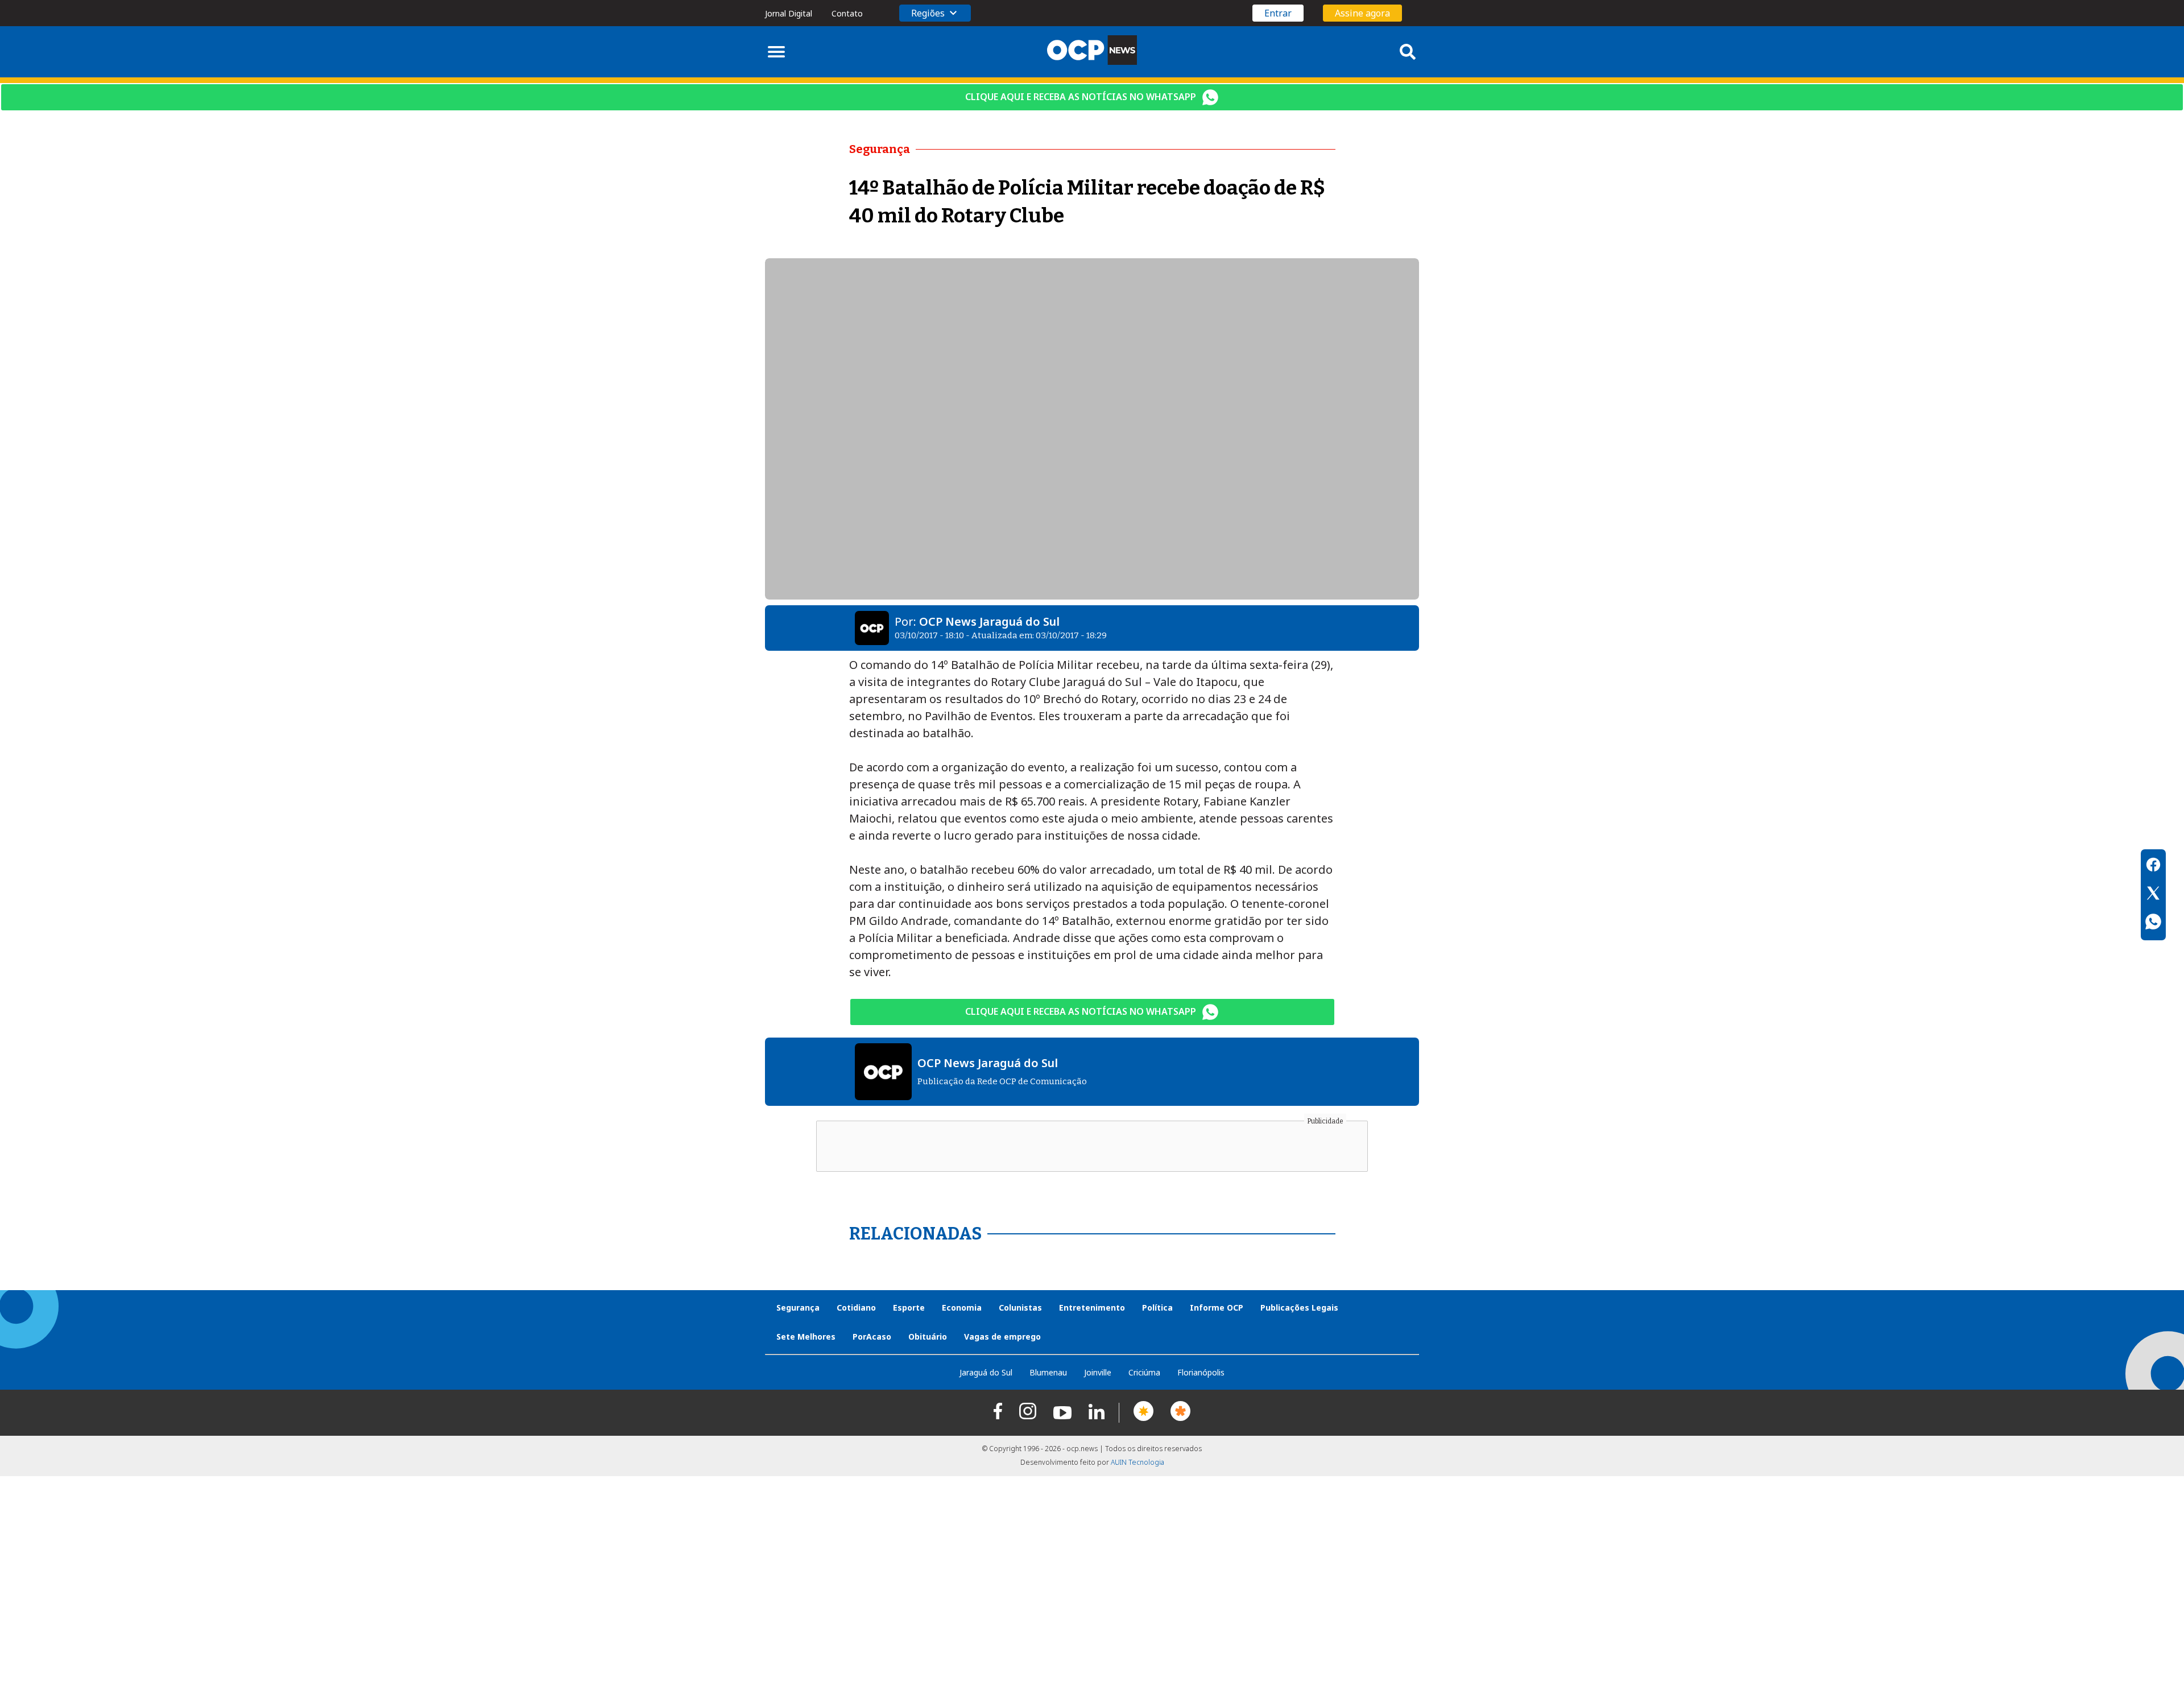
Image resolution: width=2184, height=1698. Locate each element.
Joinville (1098, 1372)
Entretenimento (1092, 1307)
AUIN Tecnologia (1137, 1462)
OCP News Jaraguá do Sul (989, 621)
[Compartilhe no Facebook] (2153, 866)
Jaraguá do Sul (986, 1372)
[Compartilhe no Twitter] (2153, 895)
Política (1157, 1307)
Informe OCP (1217, 1307)
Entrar (1278, 13)
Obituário (928, 1336)
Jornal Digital (789, 13)
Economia (962, 1307)
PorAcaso (872, 1336)
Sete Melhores (806, 1336)
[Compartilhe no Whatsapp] (2153, 923)
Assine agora (1362, 13)
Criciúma (1144, 1372)
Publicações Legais (1299, 1307)
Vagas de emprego (1002, 1336)
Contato (847, 13)
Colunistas (1020, 1307)
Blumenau (1048, 1372)
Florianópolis (1201, 1372)
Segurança (798, 1307)
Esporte (909, 1307)
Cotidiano (856, 1307)
